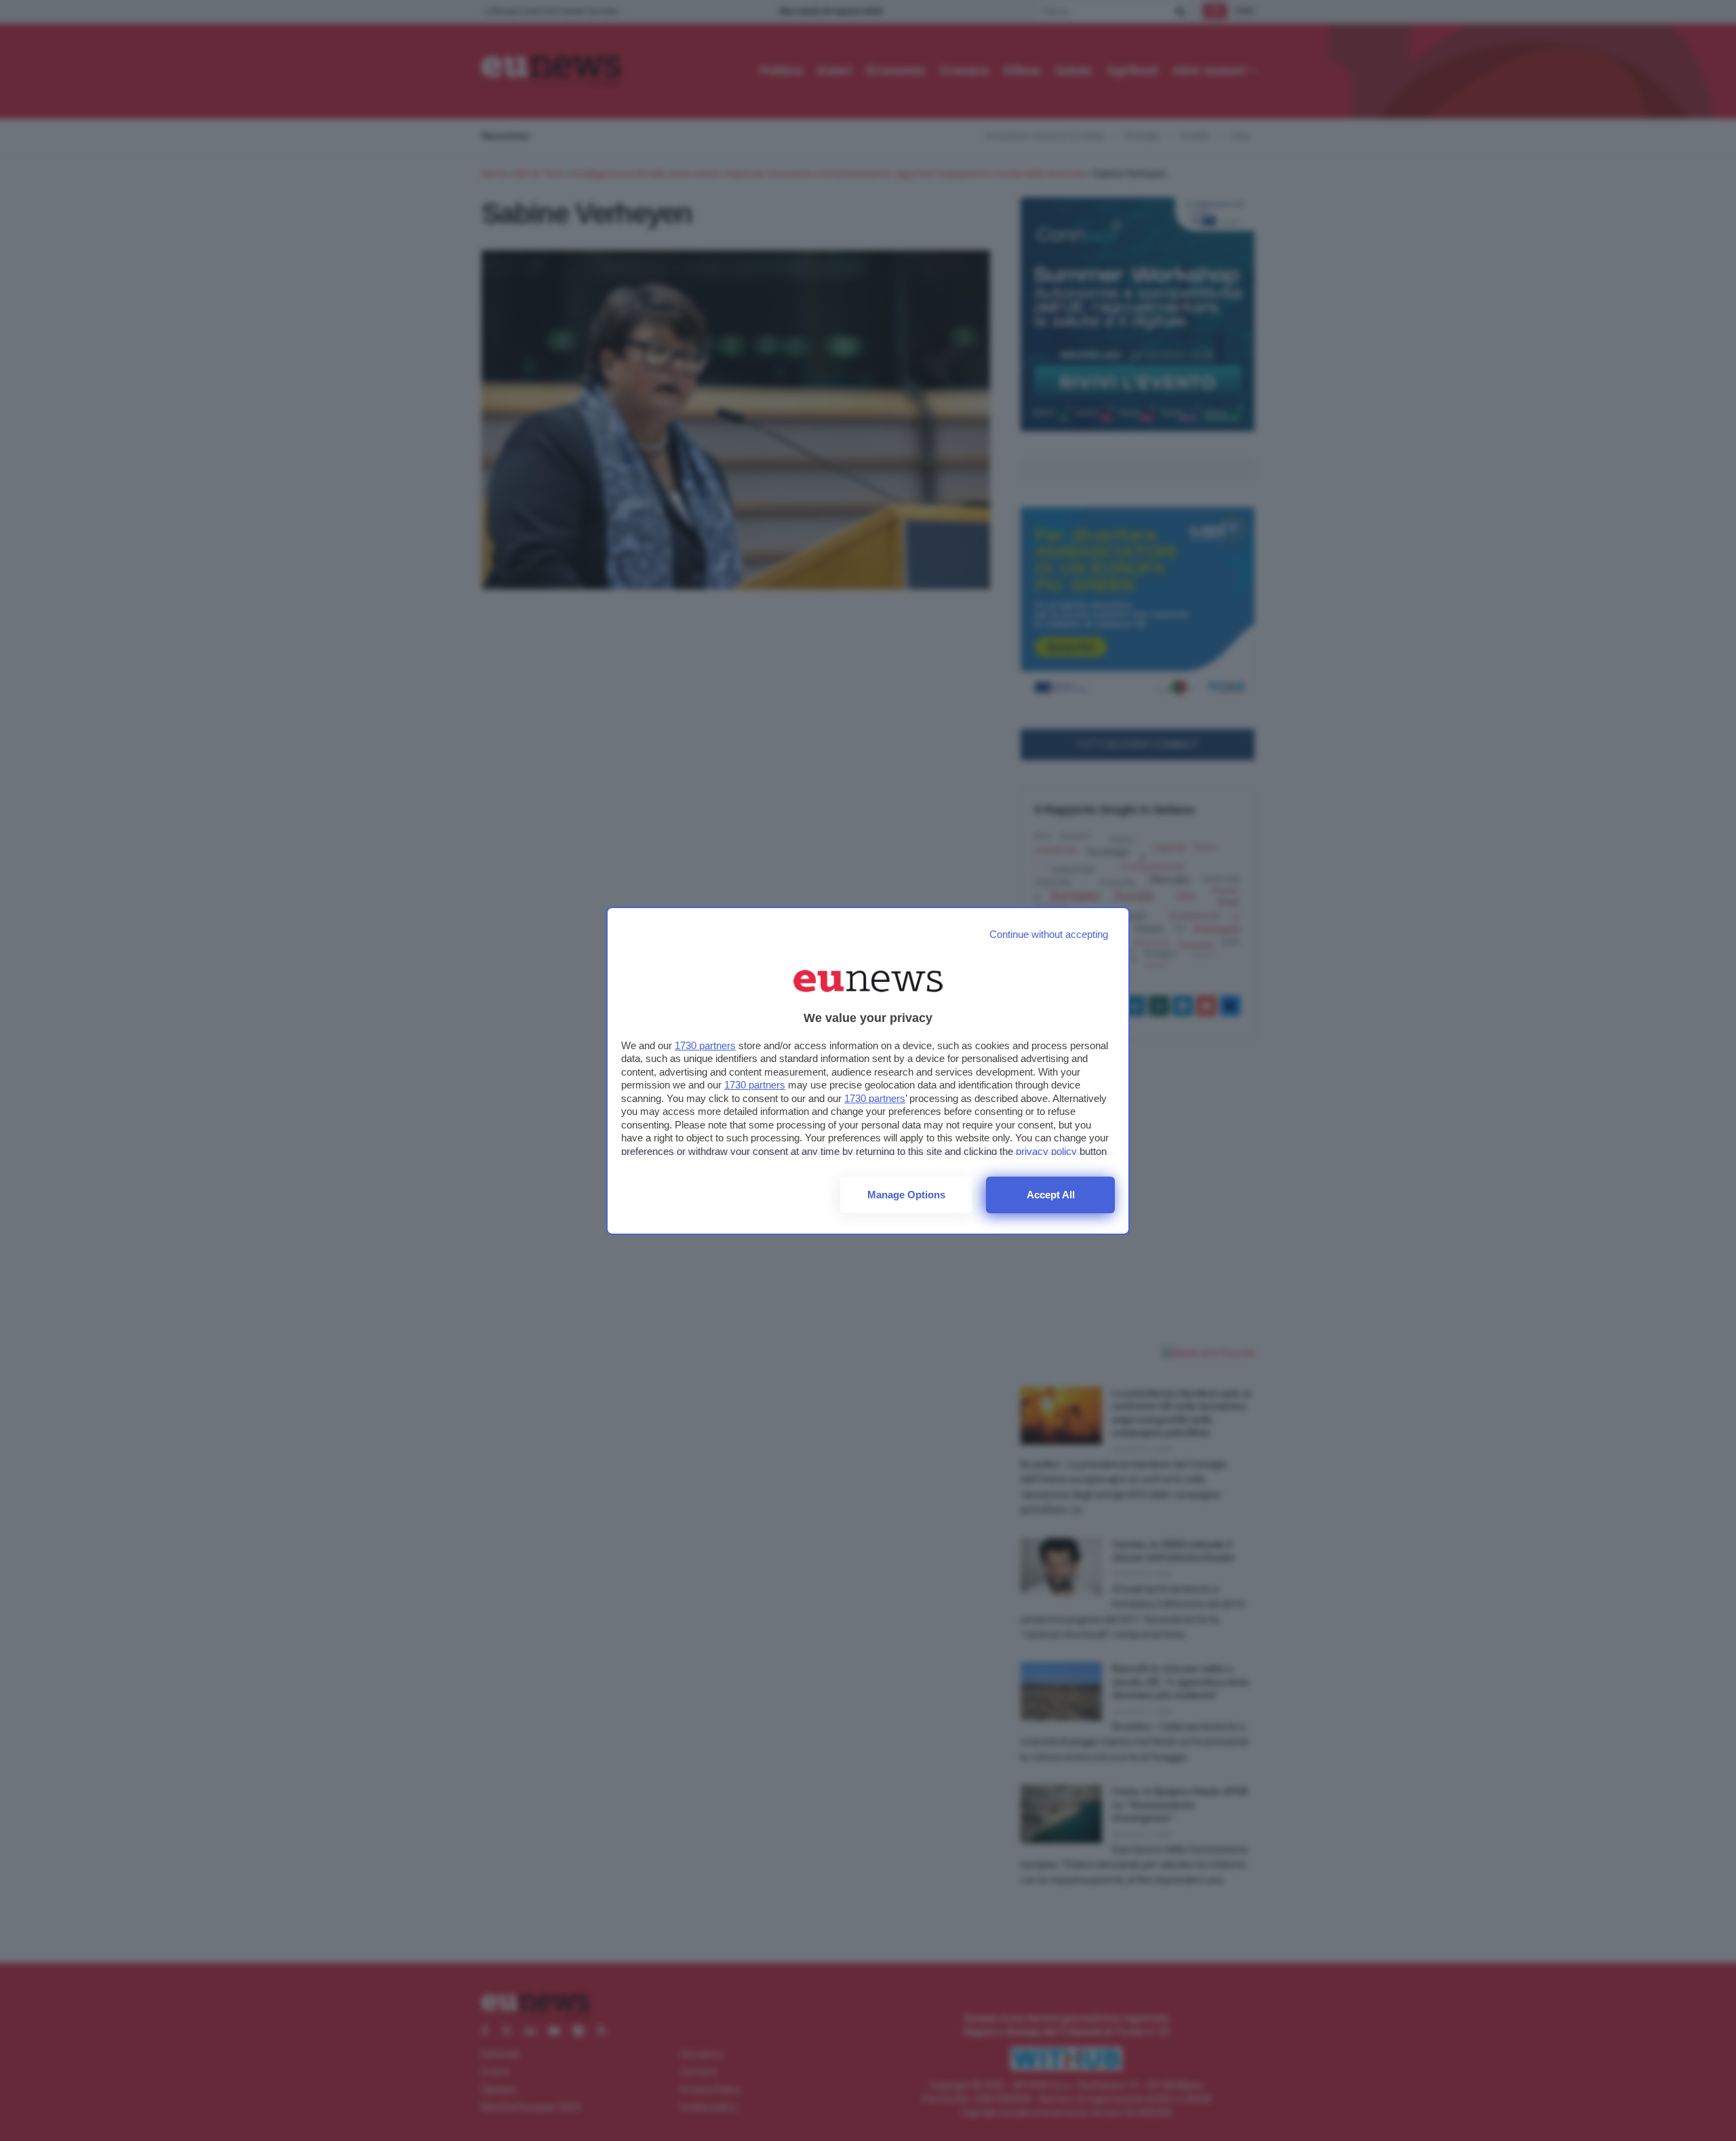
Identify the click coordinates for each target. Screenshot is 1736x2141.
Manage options (906, 1195)
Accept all (1051, 1195)
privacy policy (1046, 1151)
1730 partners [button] (705, 1045)
